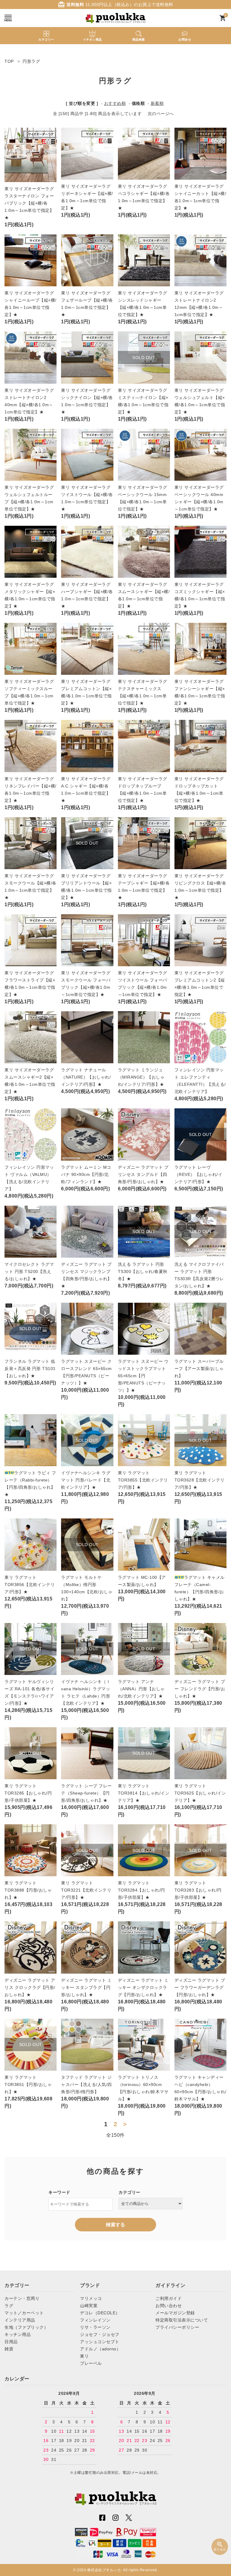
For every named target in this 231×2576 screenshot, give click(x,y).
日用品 (11, 2342)
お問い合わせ (169, 2306)
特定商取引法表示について (182, 2320)
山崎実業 (89, 2306)
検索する (115, 2225)
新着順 (157, 103)
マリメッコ (91, 2298)
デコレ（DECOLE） (100, 2313)
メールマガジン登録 (175, 2313)
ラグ (9, 2306)
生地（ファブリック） (26, 2327)
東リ (84, 2356)
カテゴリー (129, 2192)
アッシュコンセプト (100, 2342)
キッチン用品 (18, 2334)
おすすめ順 (115, 103)
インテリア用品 (20, 2320)
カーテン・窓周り (22, 2298)
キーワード (59, 2192)
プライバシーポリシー (177, 2327)
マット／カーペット (24, 2313)
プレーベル (91, 2363)
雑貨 (9, 2349)
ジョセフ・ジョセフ (100, 2334)
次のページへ (161, 114)
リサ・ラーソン (95, 2327)
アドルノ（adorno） (100, 2349)
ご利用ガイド (169, 2298)
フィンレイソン (95, 2320)
